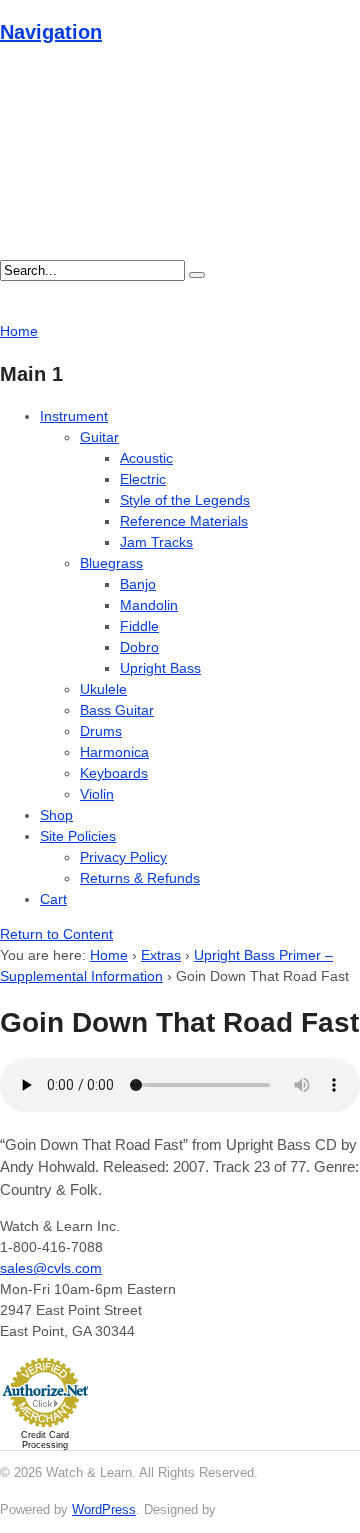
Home (109, 955)
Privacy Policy (123, 857)
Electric (143, 479)
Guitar (99, 437)
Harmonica (114, 752)
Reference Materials (184, 521)
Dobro (139, 647)
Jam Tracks (156, 542)
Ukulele (103, 689)
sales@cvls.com (51, 1268)
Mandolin (149, 605)
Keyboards (114, 773)
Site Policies (78, 836)
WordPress (104, 1509)
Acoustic (146, 458)
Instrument (74, 416)
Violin (97, 794)
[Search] (197, 275)
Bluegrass (111, 563)
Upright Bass (160, 668)
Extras (161, 955)
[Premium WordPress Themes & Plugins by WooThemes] (257, 1509)
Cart (53, 899)
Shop (56, 815)
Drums (101, 731)
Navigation (51, 32)
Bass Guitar (117, 710)
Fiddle (139, 626)
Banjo (138, 584)
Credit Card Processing (45, 1440)
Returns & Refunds (140, 878)
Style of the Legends (185, 500)
